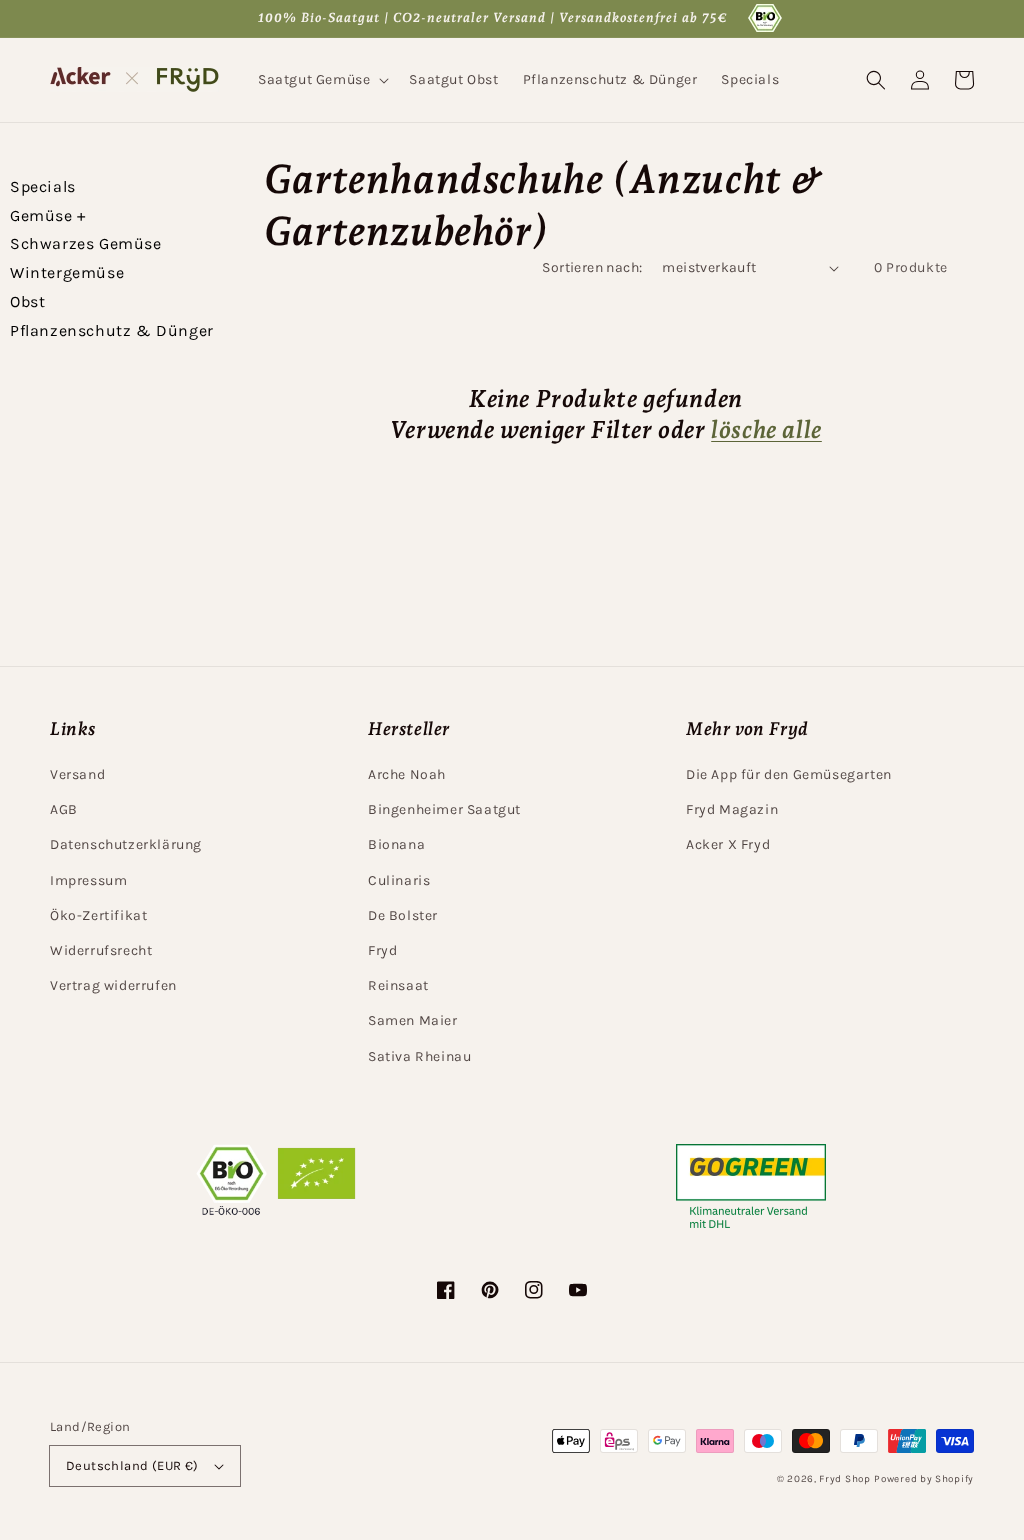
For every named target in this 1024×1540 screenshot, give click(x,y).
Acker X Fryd (728, 844)
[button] (321, 80)
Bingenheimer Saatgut (444, 809)
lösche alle (766, 429)
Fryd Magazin (732, 809)
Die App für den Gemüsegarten (789, 774)
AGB (64, 809)
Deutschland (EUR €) (132, 1465)
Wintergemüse (67, 272)
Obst (27, 301)
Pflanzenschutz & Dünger (112, 330)
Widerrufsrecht (101, 950)
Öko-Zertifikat (98, 915)
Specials (43, 186)
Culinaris (399, 880)
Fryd (382, 950)
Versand (77, 774)
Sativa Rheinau (419, 1056)
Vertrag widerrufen (113, 985)
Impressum (88, 880)
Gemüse (48, 215)
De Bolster (403, 915)
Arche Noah (407, 774)
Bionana (396, 844)
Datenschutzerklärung (126, 844)
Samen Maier (413, 1020)
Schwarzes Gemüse (86, 243)
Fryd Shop (844, 1479)
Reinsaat (398, 985)
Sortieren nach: (592, 267)
